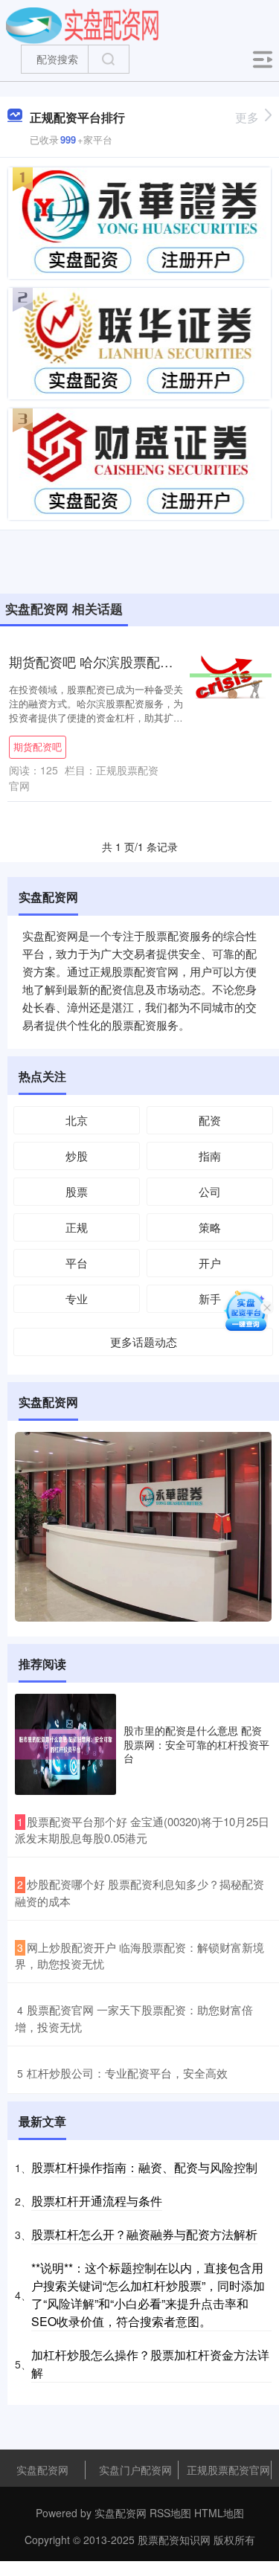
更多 (247, 117)
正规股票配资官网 (228, 2470)
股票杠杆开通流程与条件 (97, 2201)
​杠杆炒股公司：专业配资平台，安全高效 (127, 2073)
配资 (210, 1120)
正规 (77, 1227)
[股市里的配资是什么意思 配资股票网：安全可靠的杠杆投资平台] (65, 1744)
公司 (210, 1191)
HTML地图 (219, 2513)
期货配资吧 (38, 747)
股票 (77, 1191)
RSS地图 (170, 2513)
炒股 (77, 1156)
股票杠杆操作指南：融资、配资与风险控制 (144, 2167)
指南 (210, 1156)
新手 (210, 1298)
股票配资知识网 (174, 2540)
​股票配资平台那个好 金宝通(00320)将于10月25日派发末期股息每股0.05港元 (142, 1830)
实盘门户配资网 (135, 2470)
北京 (77, 1120)
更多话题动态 (144, 1342)
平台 (77, 1263)
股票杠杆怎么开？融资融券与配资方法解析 (144, 2234)
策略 (210, 1227)
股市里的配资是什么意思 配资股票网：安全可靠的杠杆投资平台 (196, 1744)
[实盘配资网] (82, 25)
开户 (210, 1263)
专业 (77, 1298)
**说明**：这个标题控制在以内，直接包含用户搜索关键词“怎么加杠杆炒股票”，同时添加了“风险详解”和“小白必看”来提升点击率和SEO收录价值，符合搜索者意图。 (148, 2294)
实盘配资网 (42, 2470)
